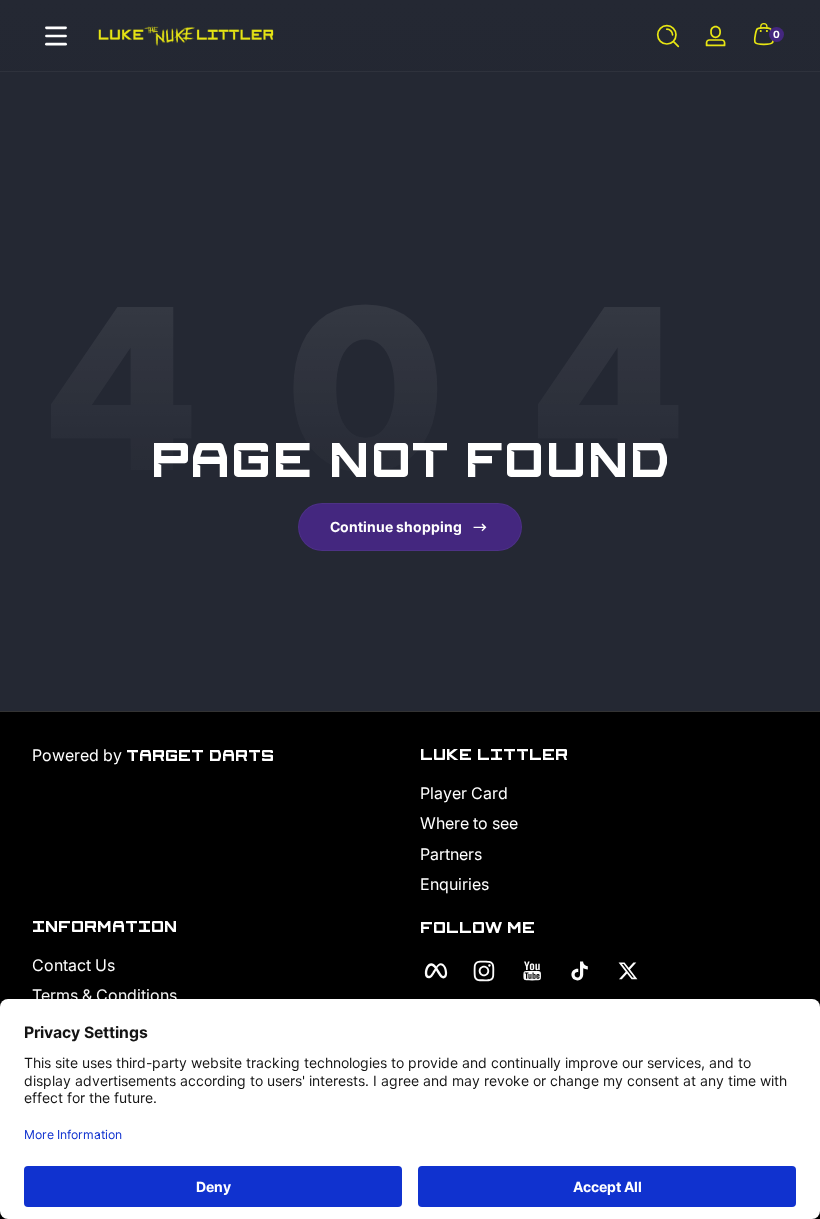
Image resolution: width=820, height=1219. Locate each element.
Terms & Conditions (104, 995)
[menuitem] (604, 793)
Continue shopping (396, 526)
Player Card (464, 793)
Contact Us (73, 965)
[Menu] (56, 36)
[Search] (668, 36)
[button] (668, 36)
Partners (451, 854)
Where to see (469, 823)
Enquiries (454, 884)
